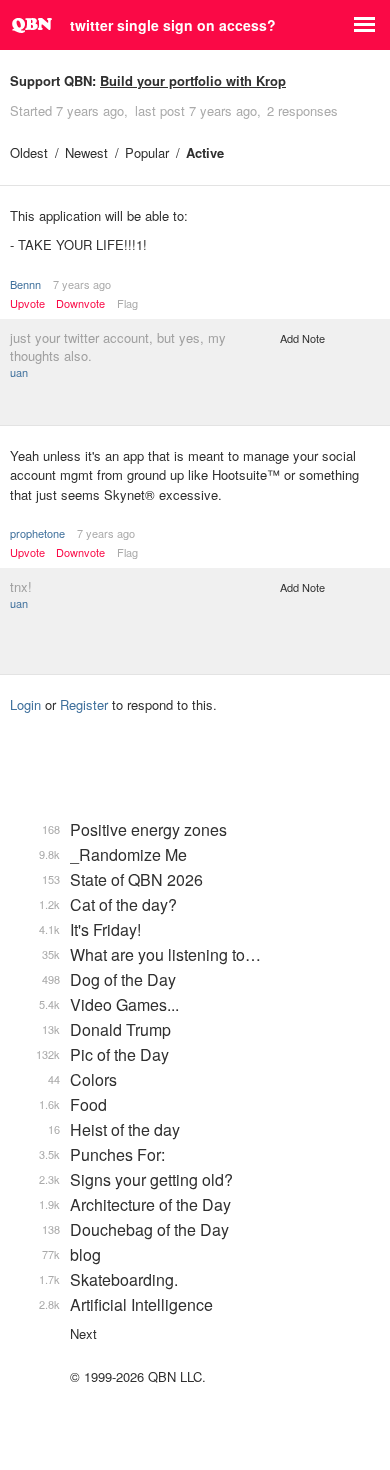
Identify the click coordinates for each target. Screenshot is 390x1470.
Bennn (25, 284)
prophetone (37, 533)
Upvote (27, 303)
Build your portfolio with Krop (193, 80)
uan (19, 372)
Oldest (29, 152)
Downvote (80, 303)
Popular (147, 152)
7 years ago (82, 284)
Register (84, 704)
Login (25, 704)
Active (205, 152)
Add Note (302, 338)
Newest (86, 152)
